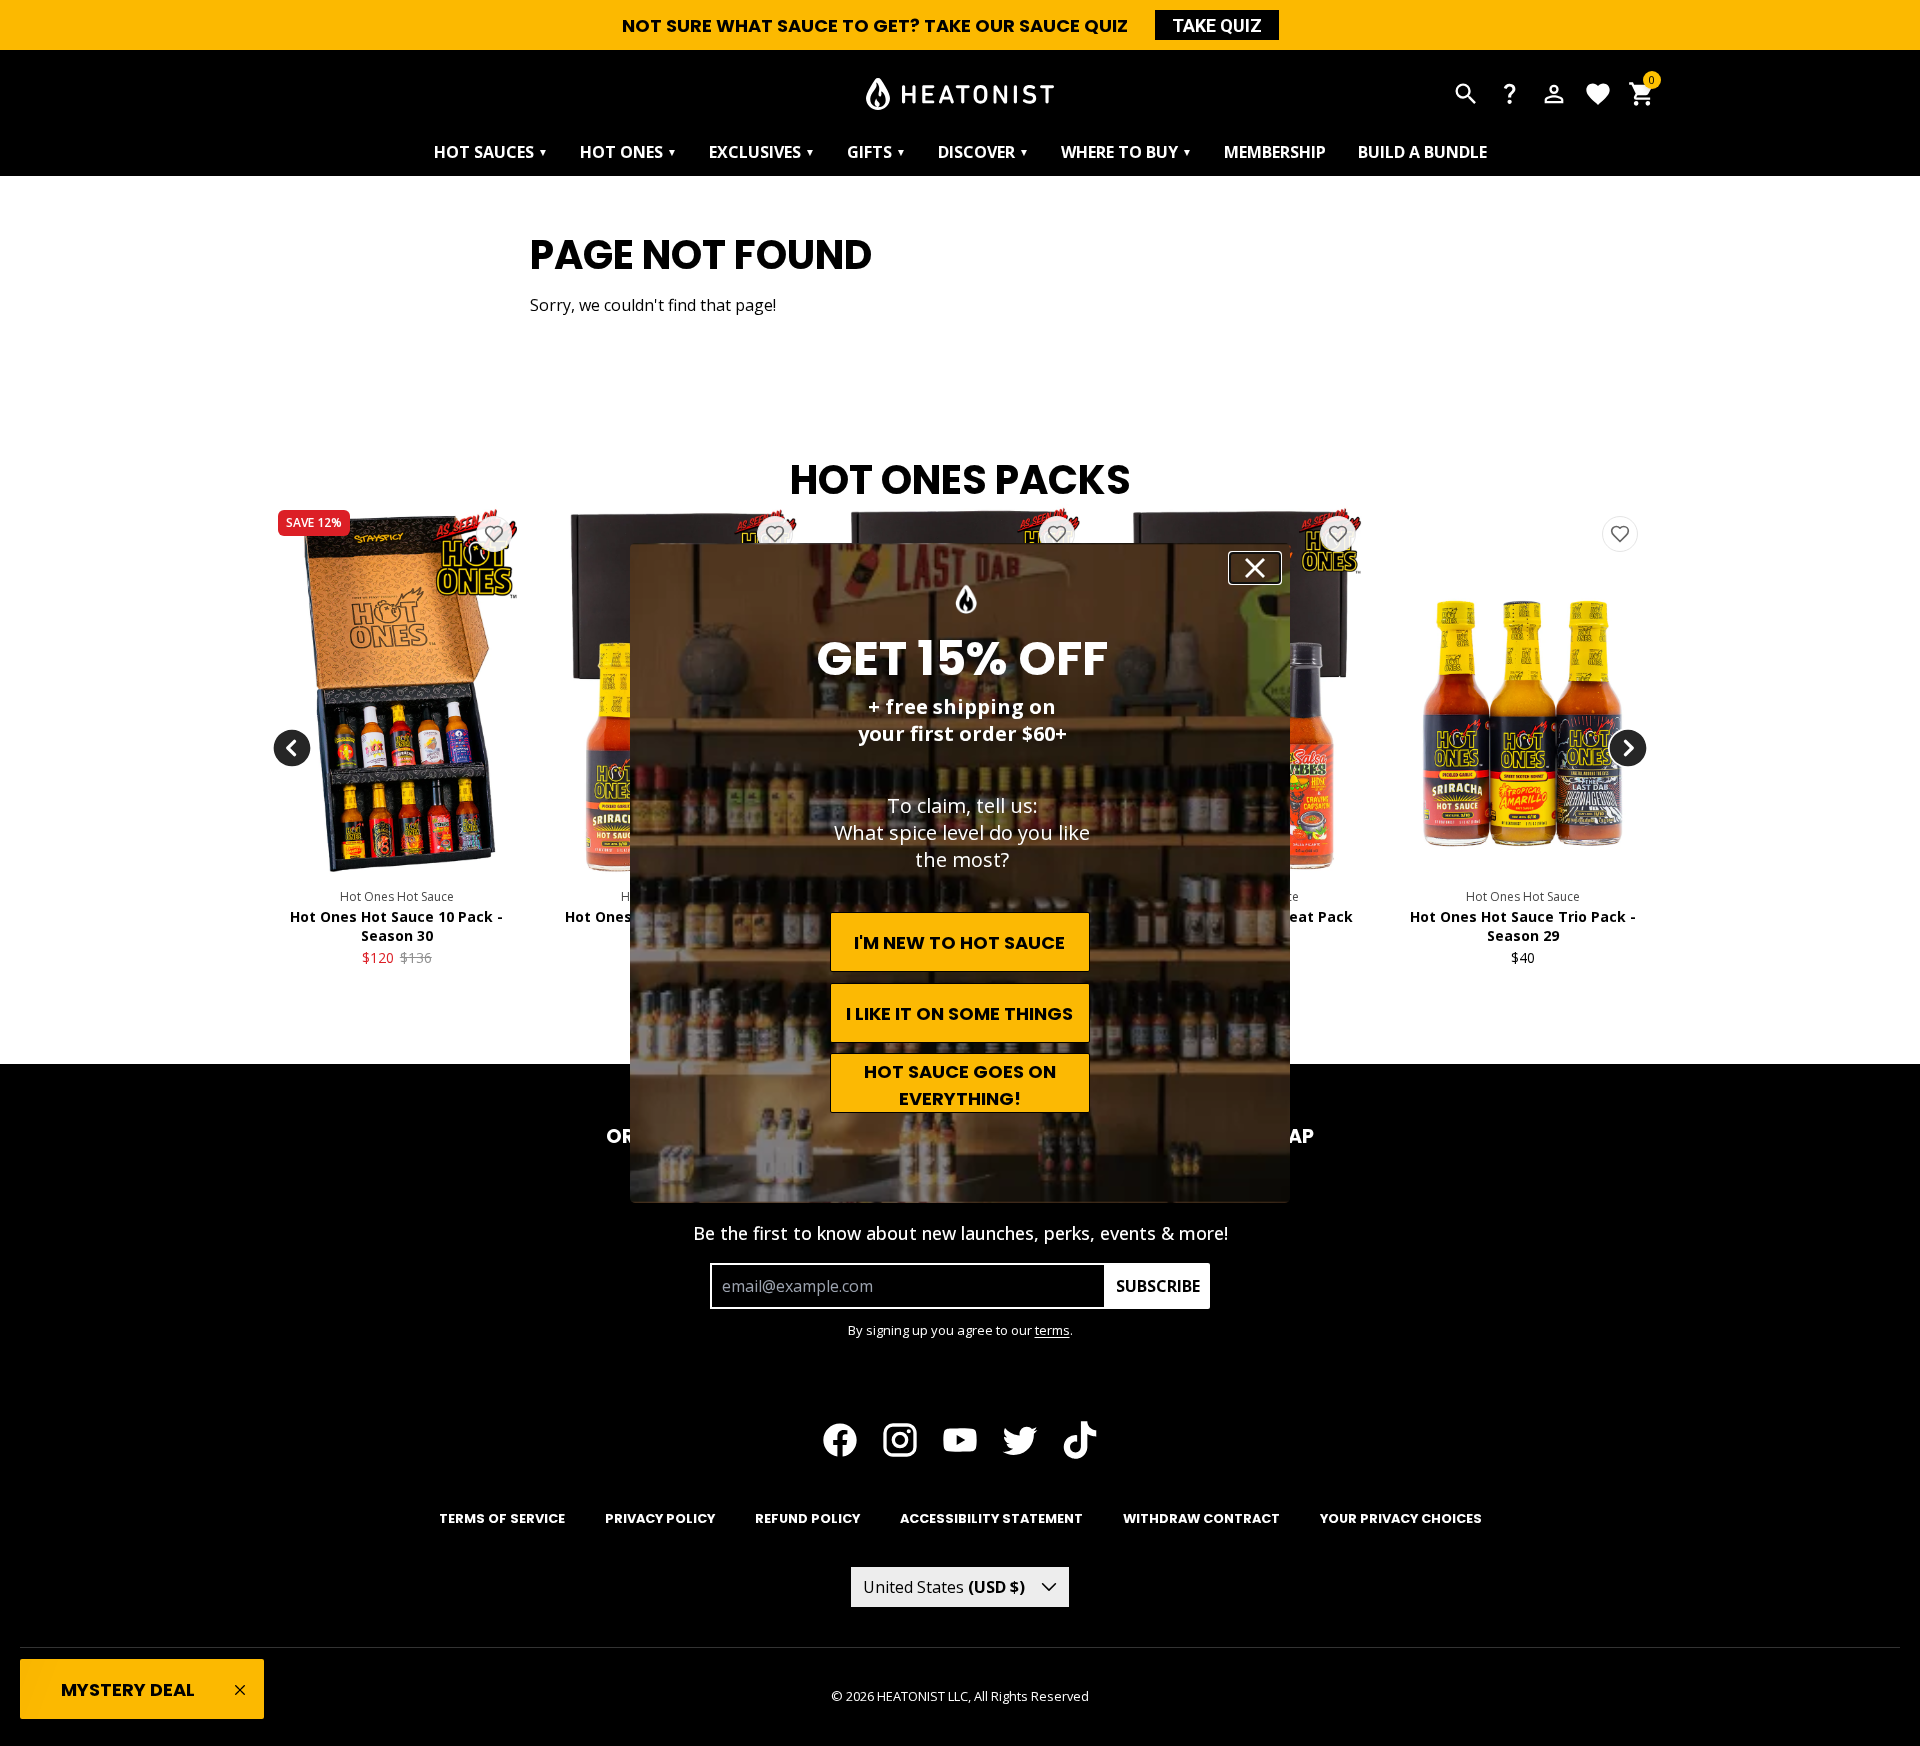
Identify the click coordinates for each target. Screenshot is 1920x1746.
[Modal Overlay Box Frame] (960, 873)
